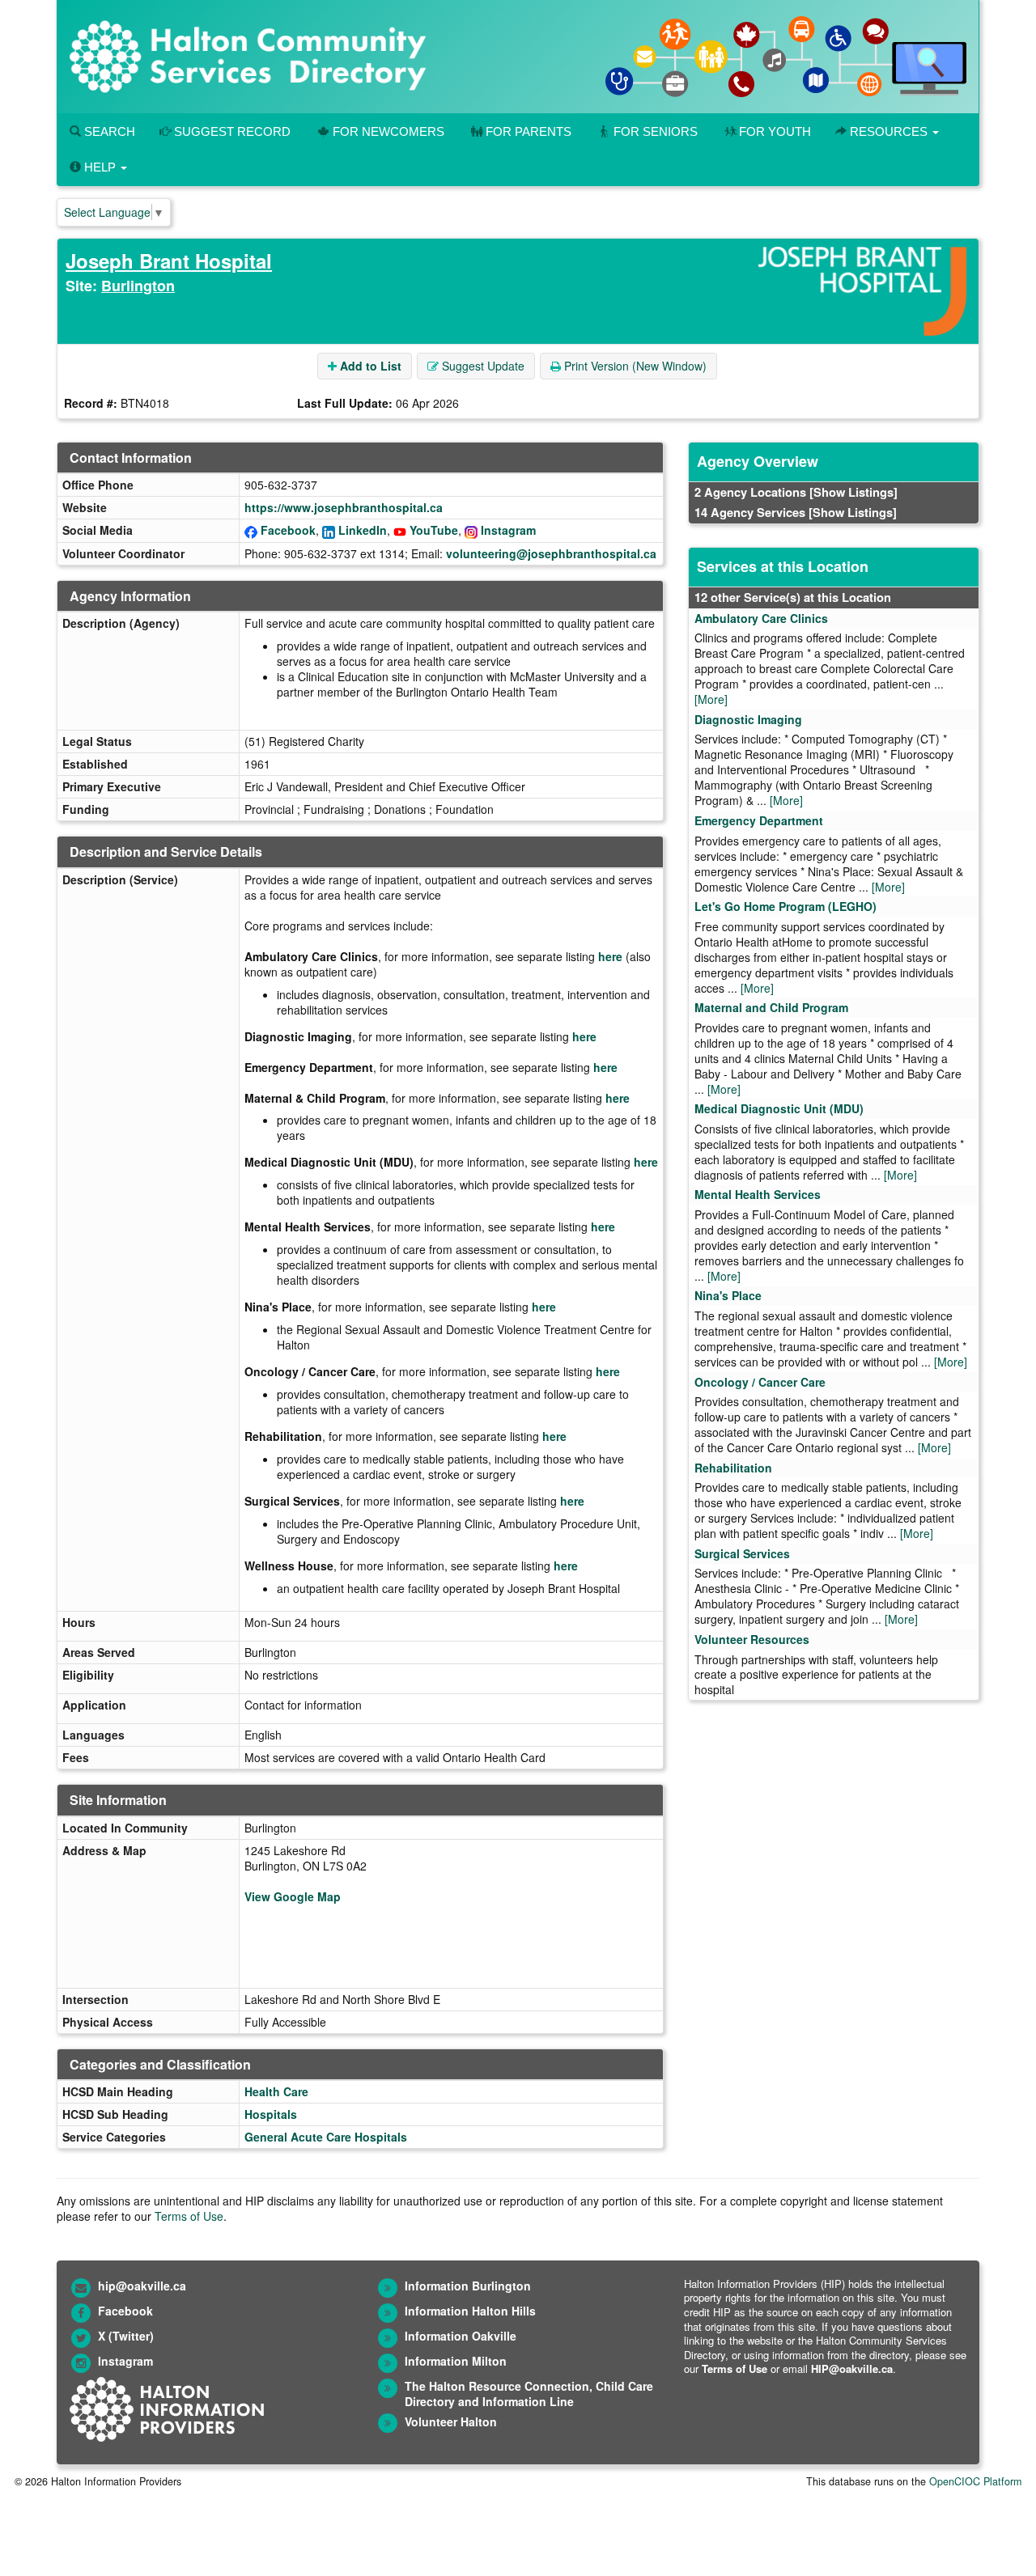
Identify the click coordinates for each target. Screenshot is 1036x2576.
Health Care (276, 2091)
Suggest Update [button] (482, 366)
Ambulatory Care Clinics (761, 618)
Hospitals (271, 2114)
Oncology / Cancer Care (760, 1382)
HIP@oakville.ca (852, 2368)
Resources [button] (889, 131)
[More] (711, 699)
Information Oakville (461, 2336)
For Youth (775, 131)
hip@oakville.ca (142, 2286)
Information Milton (456, 2361)
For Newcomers (388, 131)
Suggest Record (231, 131)
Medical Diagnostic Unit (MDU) (779, 1108)
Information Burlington (468, 2286)
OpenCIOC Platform (975, 2481)
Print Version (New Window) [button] (634, 366)
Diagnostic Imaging (748, 719)
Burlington (138, 286)
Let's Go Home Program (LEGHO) (785, 906)
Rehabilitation (733, 1468)
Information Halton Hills (470, 2311)
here (610, 956)
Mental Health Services (758, 1194)
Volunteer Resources (752, 1639)
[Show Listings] (853, 492)
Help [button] (100, 167)
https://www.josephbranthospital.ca (344, 507)
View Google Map (293, 1896)
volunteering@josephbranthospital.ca (551, 553)
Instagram (508, 530)
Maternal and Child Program (771, 1007)
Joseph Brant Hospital (169, 261)
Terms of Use (189, 2216)
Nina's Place (728, 1295)
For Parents (529, 131)
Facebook (288, 530)
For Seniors (656, 131)
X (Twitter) (126, 2336)
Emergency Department (759, 820)
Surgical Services (742, 1553)
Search (108, 131)
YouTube (434, 530)
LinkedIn (363, 530)
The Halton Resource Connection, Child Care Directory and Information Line (529, 2394)
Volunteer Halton (451, 2421)
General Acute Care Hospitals (326, 2137)
